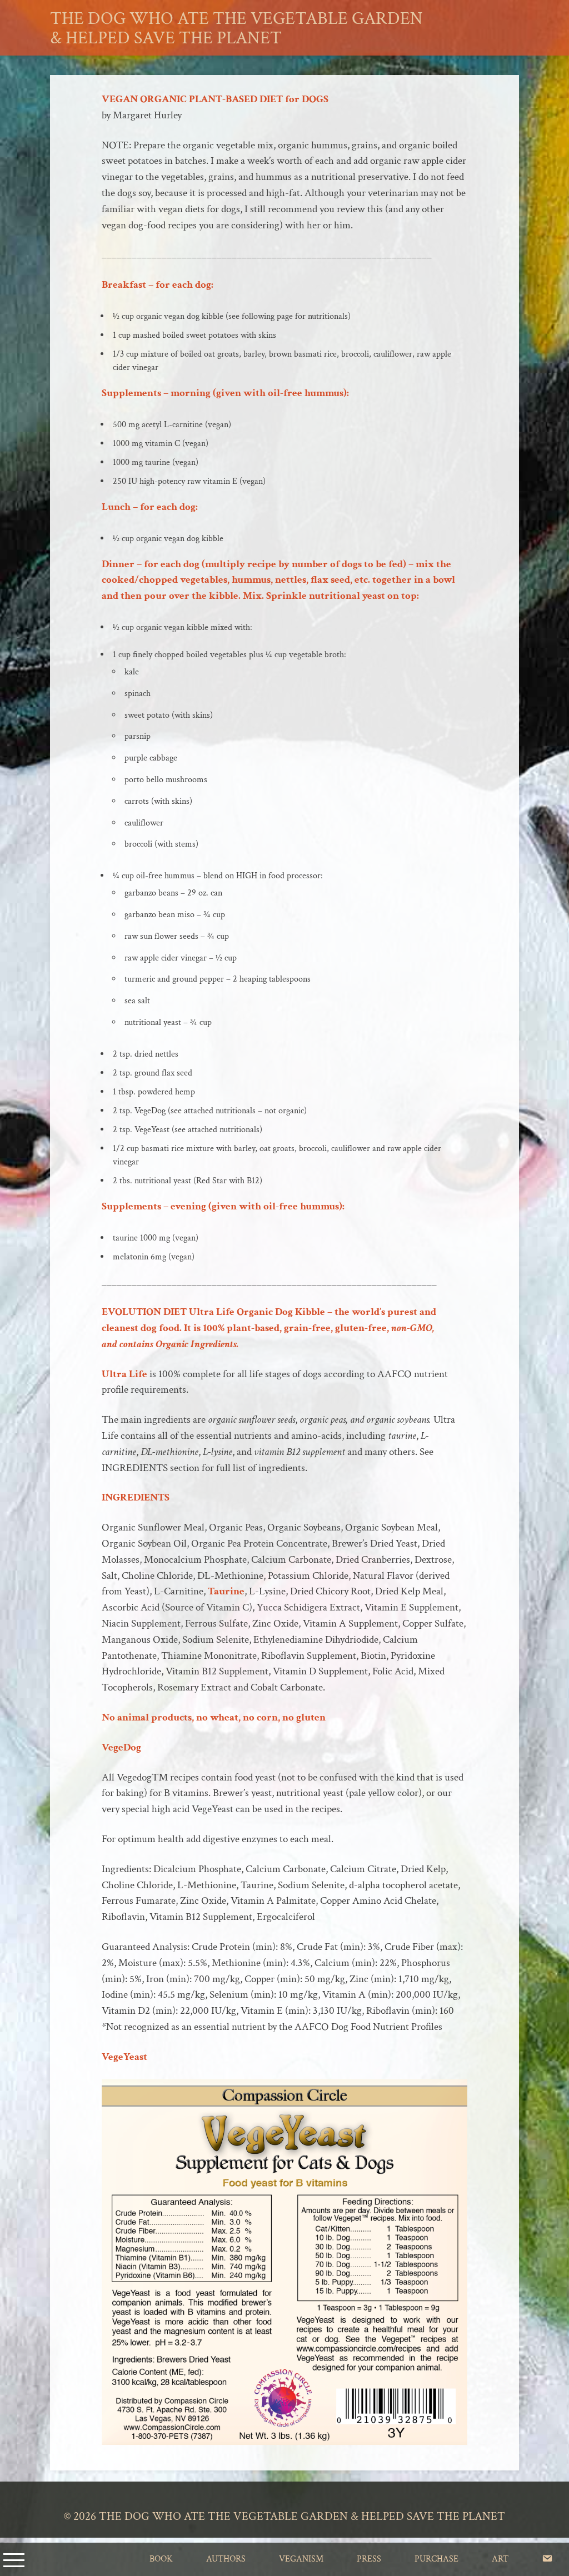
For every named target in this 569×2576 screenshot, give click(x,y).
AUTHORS (226, 2559)
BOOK (161, 2559)
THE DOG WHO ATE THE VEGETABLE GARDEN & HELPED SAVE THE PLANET (236, 28)
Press (369, 2559)
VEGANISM (301, 2559)
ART (500, 2559)
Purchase (436, 2559)
